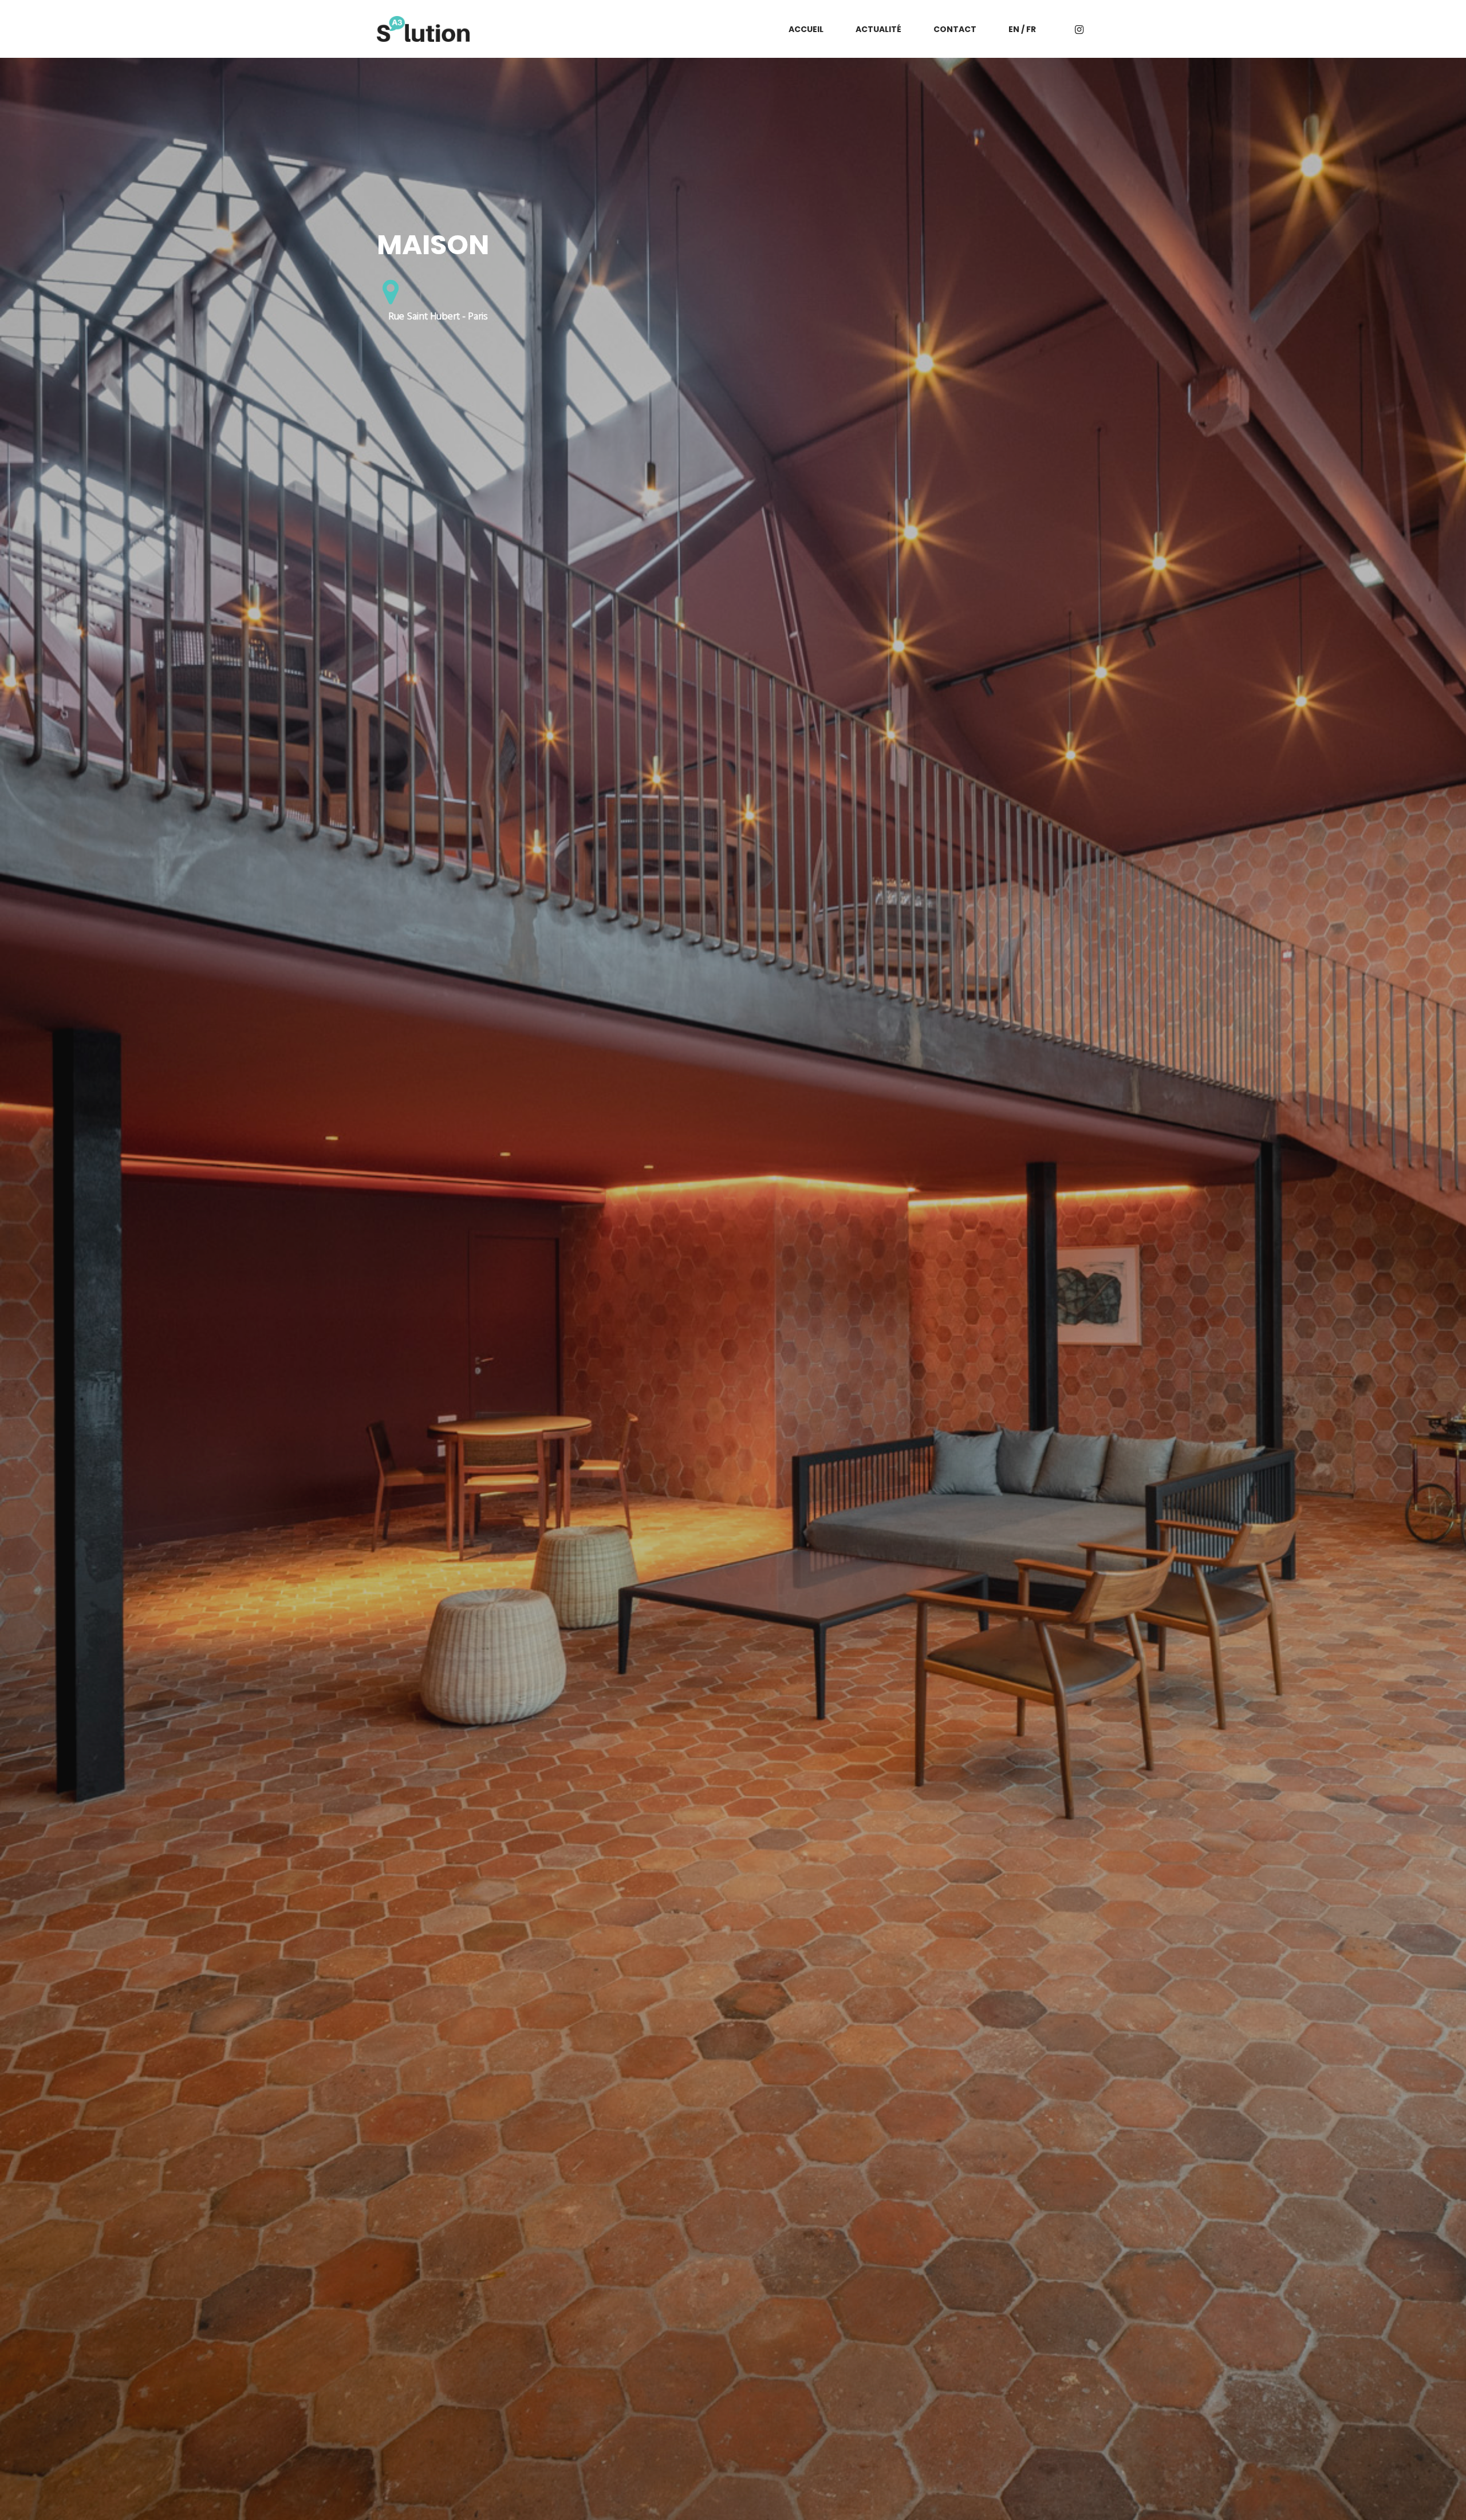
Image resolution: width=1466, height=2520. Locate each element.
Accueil (806, 29)
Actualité (878, 29)
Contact (955, 29)
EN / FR (1022, 29)
